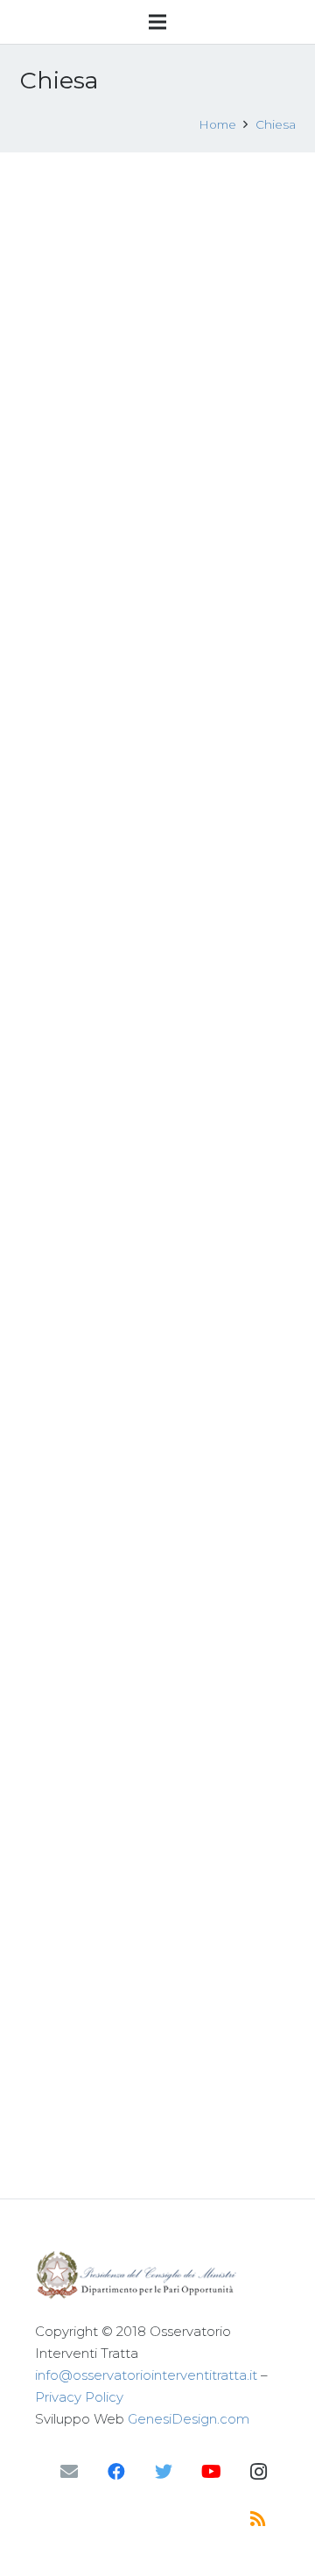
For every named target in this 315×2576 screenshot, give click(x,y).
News (141, 452)
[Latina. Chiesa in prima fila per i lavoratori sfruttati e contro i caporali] (158, 259)
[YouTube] (211, 2472)
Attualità (152, 751)
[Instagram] (258, 2472)
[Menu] (157, 22)
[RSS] (258, 2519)
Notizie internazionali (203, 1666)
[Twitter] (164, 2472)
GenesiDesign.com (189, 2419)
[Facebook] (116, 2472)
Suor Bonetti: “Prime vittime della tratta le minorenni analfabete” (149, 695)
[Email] (69, 2472)
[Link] (157, 2275)
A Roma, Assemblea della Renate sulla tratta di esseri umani (144, 992)
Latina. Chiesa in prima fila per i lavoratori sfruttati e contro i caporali (140, 397)
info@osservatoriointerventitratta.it (146, 2375)
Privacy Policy (79, 2397)
